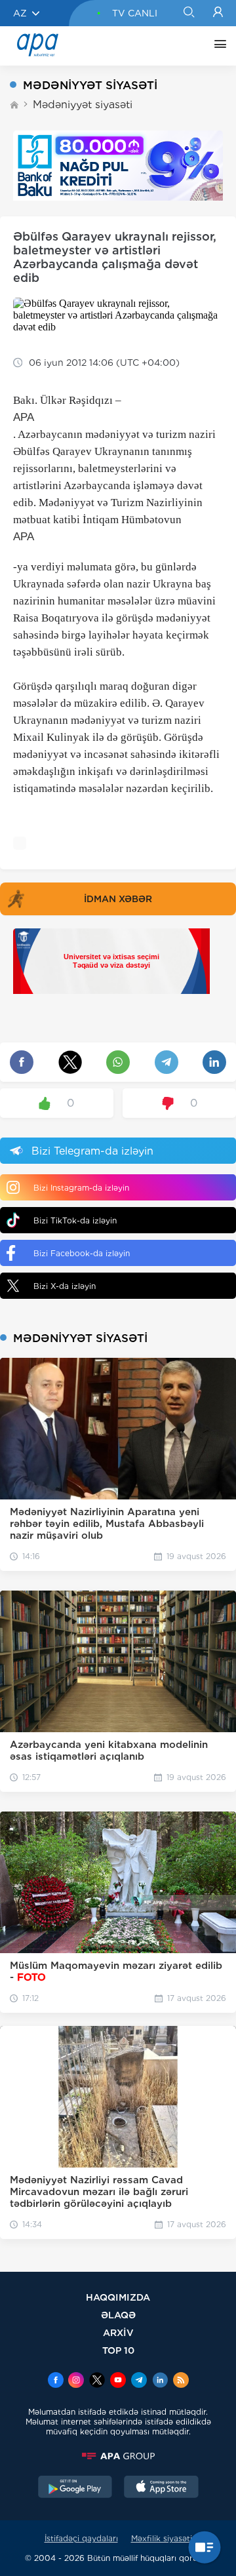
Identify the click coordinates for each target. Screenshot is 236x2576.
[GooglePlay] (75, 2488)
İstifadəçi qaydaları (81, 2538)
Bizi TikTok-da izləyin (75, 1220)
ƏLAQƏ (118, 2315)
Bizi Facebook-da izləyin (82, 1253)
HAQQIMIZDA (118, 2297)
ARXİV (118, 2332)
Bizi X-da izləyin (65, 1286)
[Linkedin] (160, 2381)
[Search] (188, 13)
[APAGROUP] (118, 2456)
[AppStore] (161, 2488)
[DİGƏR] (217, 46)
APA (24, 417)
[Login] (218, 13)
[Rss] (181, 2381)
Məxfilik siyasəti (162, 2538)
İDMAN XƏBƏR (118, 899)
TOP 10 (118, 2350)
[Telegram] (139, 2381)
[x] (97, 2381)
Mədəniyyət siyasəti (83, 105)
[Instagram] (76, 2381)
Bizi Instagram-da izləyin (81, 1188)
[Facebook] (56, 2381)
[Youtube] (118, 2381)
